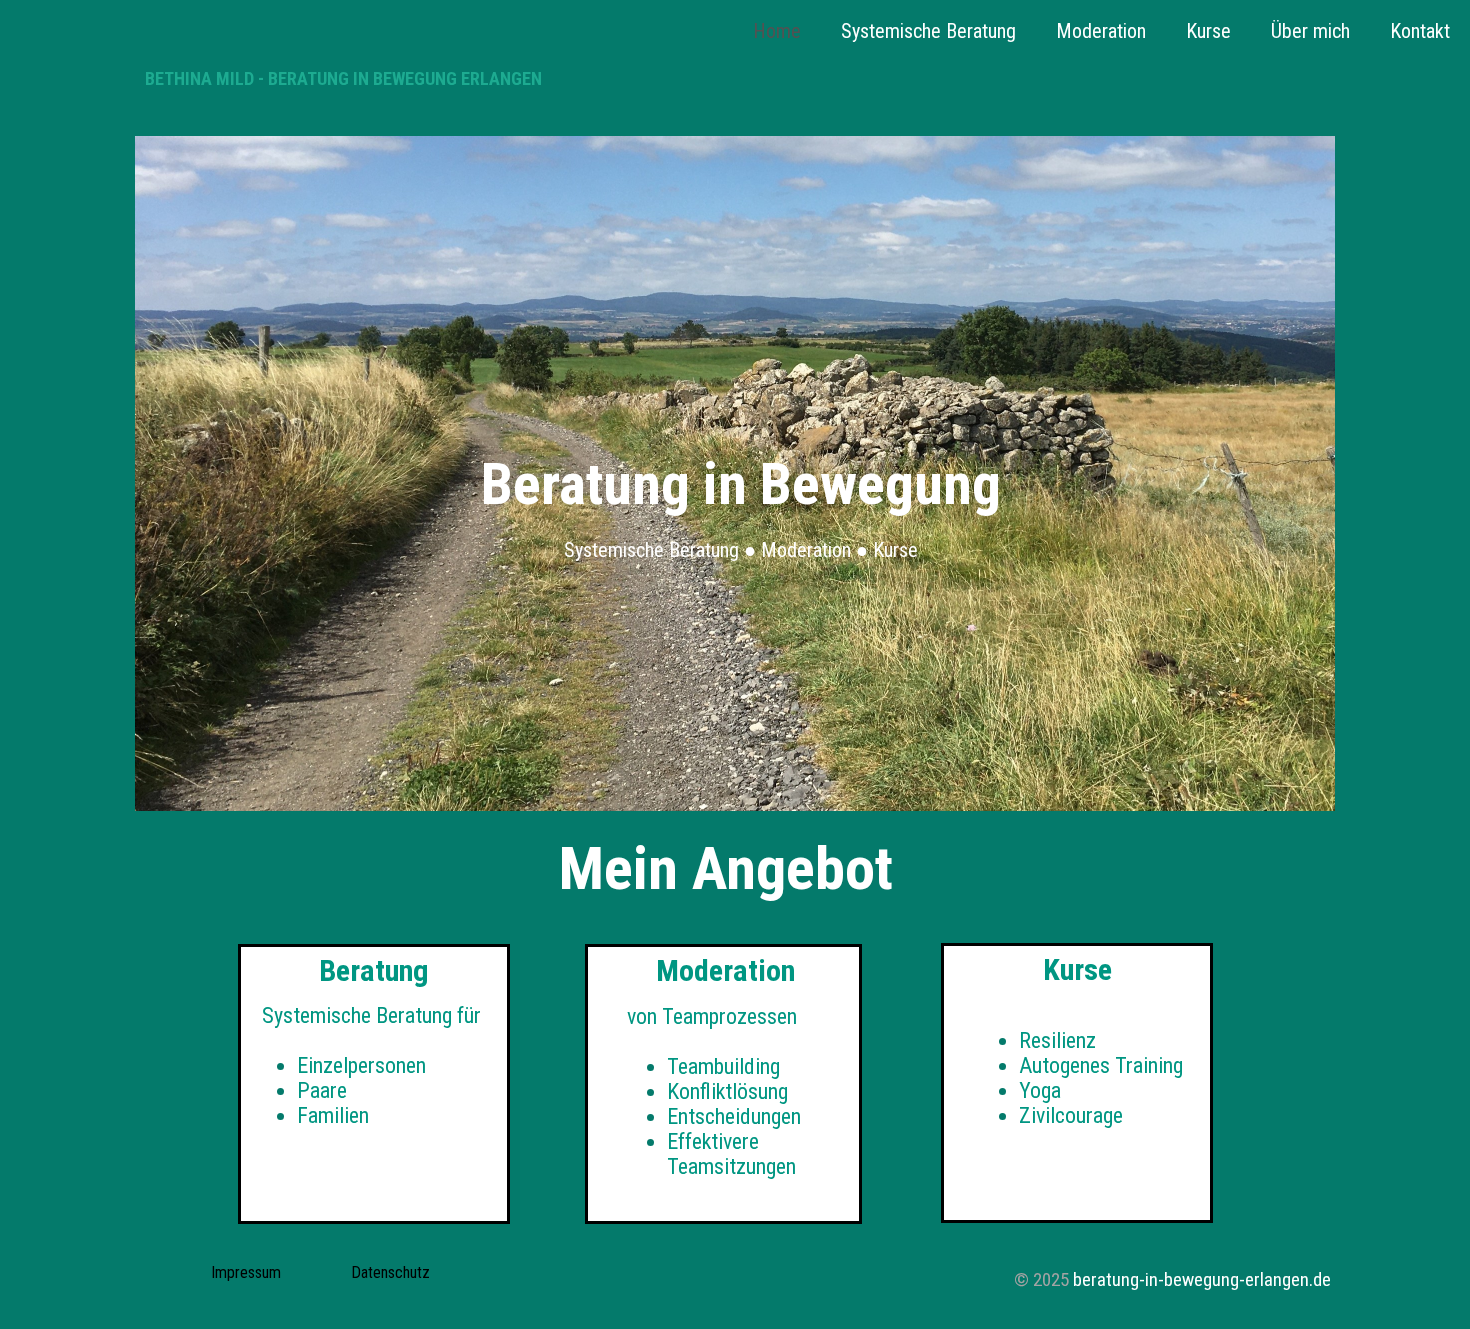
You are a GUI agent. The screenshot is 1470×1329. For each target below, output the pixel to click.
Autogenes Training (1101, 1065)
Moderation (1101, 31)
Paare (322, 1090)
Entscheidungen (734, 1116)
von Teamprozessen (712, 1016)
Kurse (1208, 31)
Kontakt (1420, 31)
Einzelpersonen (361, 1065)
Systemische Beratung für (369, 1015)
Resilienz (1057, 1040)
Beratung (374, 970)
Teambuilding (723, 1066)
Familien (335, 1115)
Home (777, 31)
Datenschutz (390, 1272)
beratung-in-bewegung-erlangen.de (1202, 1279)
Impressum (246, 1272)
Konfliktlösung (727, 1091)
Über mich (1310, 31)
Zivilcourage (1071, 1115)
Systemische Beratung (928, 31)
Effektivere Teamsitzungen (731, 1154)
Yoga (1040, 1090)
